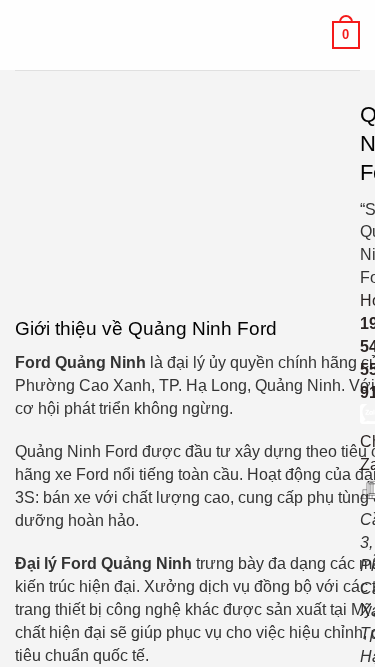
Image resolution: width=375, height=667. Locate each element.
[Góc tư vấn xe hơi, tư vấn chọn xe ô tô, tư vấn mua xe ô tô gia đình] (188, 35)
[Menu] (27, 34)
